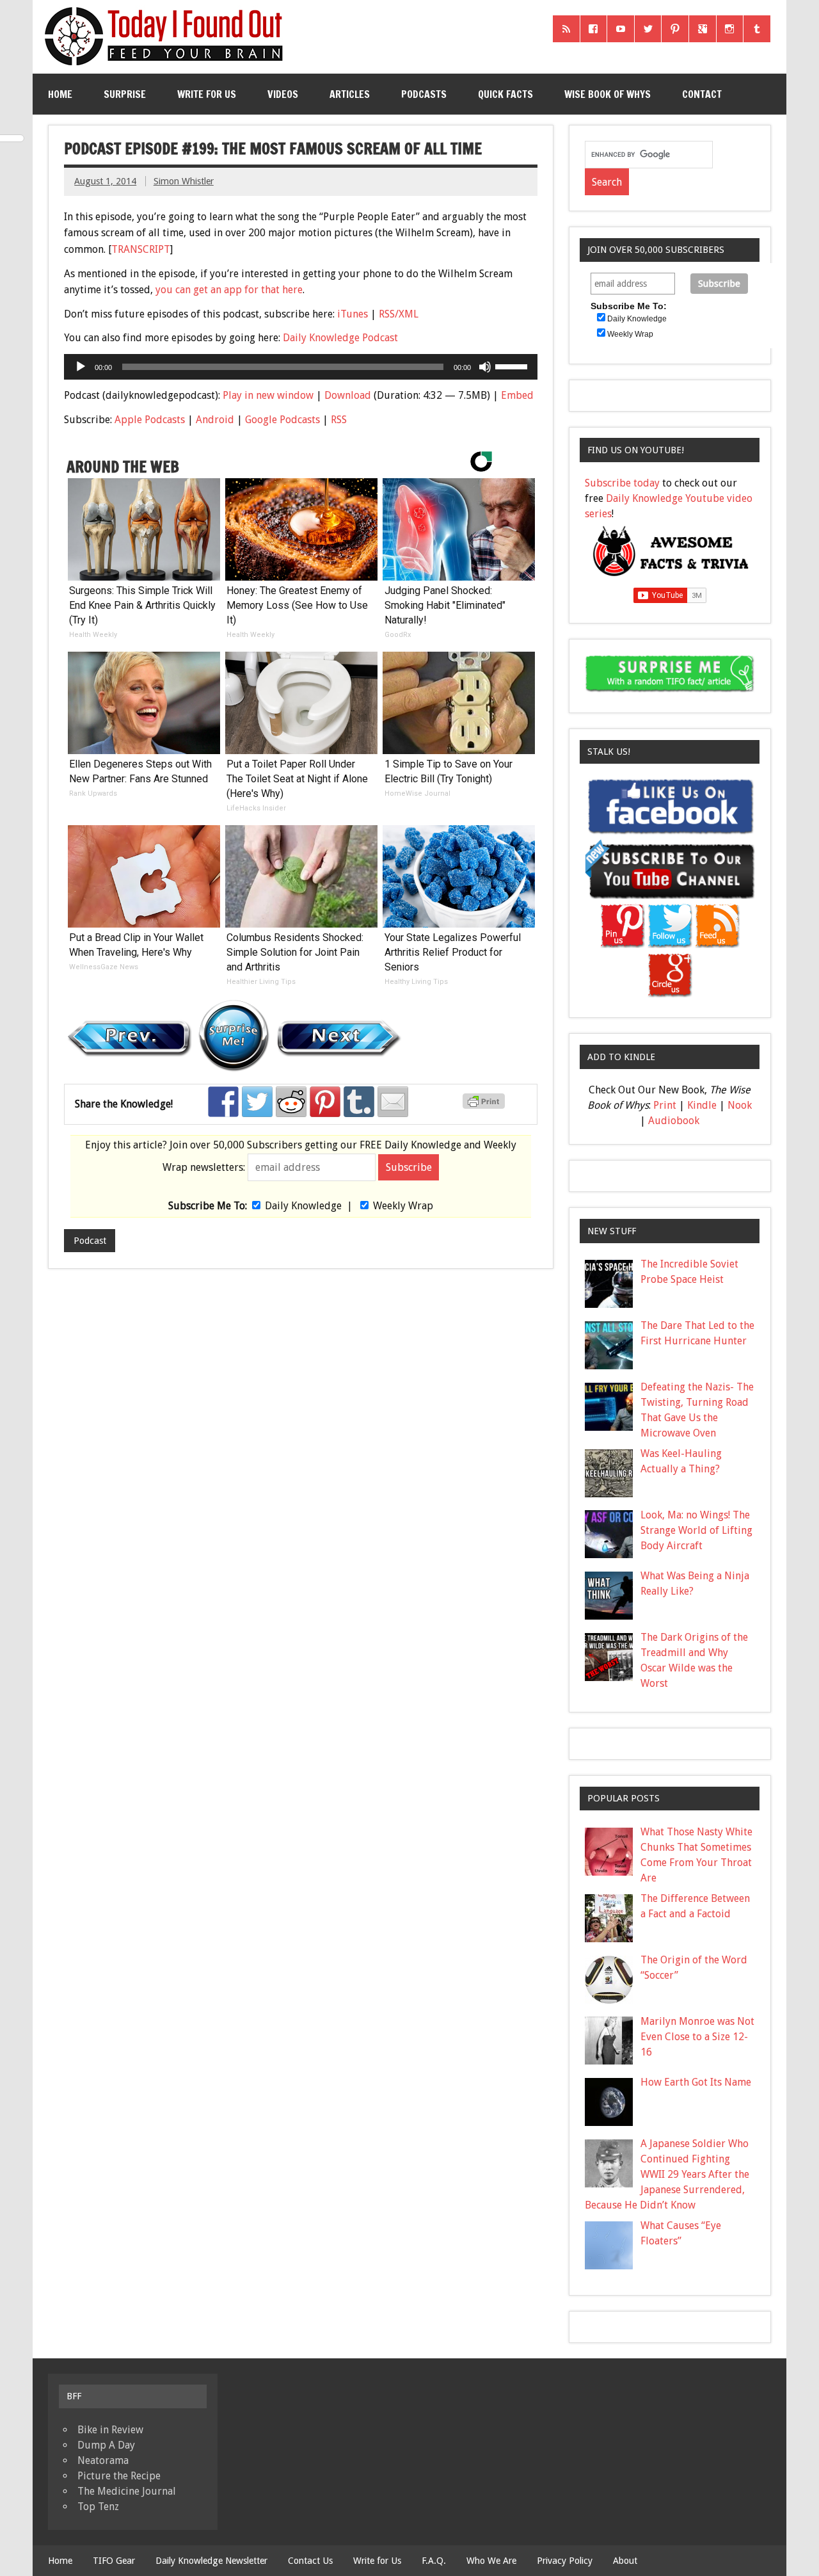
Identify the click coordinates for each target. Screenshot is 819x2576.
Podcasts (424, 94)
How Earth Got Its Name (696, 2082)
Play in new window (268, 395)
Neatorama (103, 2460)
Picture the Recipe (119, 2476)
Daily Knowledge (303, 1206)
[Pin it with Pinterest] (325, 1102)
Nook (740, 1105)
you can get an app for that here (229, 290)
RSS (339, 420)
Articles (350, 94)
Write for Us (207, 94)
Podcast (90, 1241)
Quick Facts (505, 94)
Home (60, 94)
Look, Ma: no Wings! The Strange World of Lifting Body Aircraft (696, 1530)
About (625, 2561)
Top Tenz (98, 2507)
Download (348, 395)
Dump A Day (106, 2445)
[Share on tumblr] (359, 1102)
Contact (702, 94)
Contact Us (310, 2561)
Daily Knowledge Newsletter (211, 2561)
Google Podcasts (282, 420)
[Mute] (485, 367)
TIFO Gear (114, 2561)
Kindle (702, 1105)
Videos (283, 94)
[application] (300, 367)
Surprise (125, 94)
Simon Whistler (184, 181)
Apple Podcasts (150, 420)
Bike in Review (110, 2430)
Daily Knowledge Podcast (340, 338)
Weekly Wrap (403, 1206)
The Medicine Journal (127, 2491)
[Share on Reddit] (291, 1102)
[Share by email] (393, 1102)
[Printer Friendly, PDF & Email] (486, 1106)
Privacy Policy (565, 2561)
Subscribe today (622, 483)
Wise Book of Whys (608, 94)
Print (665, 1105)
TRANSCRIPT (141, 249)
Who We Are (491, 2561)
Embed (517, 395)
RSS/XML (399, 314)
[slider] (513, 366)
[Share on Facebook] (223, 1102)
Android (215, 420)
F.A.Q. (434, 2561)
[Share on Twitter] (257, 1102)
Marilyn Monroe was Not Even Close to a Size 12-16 (697, 2037)
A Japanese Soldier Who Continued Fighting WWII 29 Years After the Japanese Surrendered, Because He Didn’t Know (667, 2174)
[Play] (81, 367)
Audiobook (674, 1121)
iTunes (353, 314)
